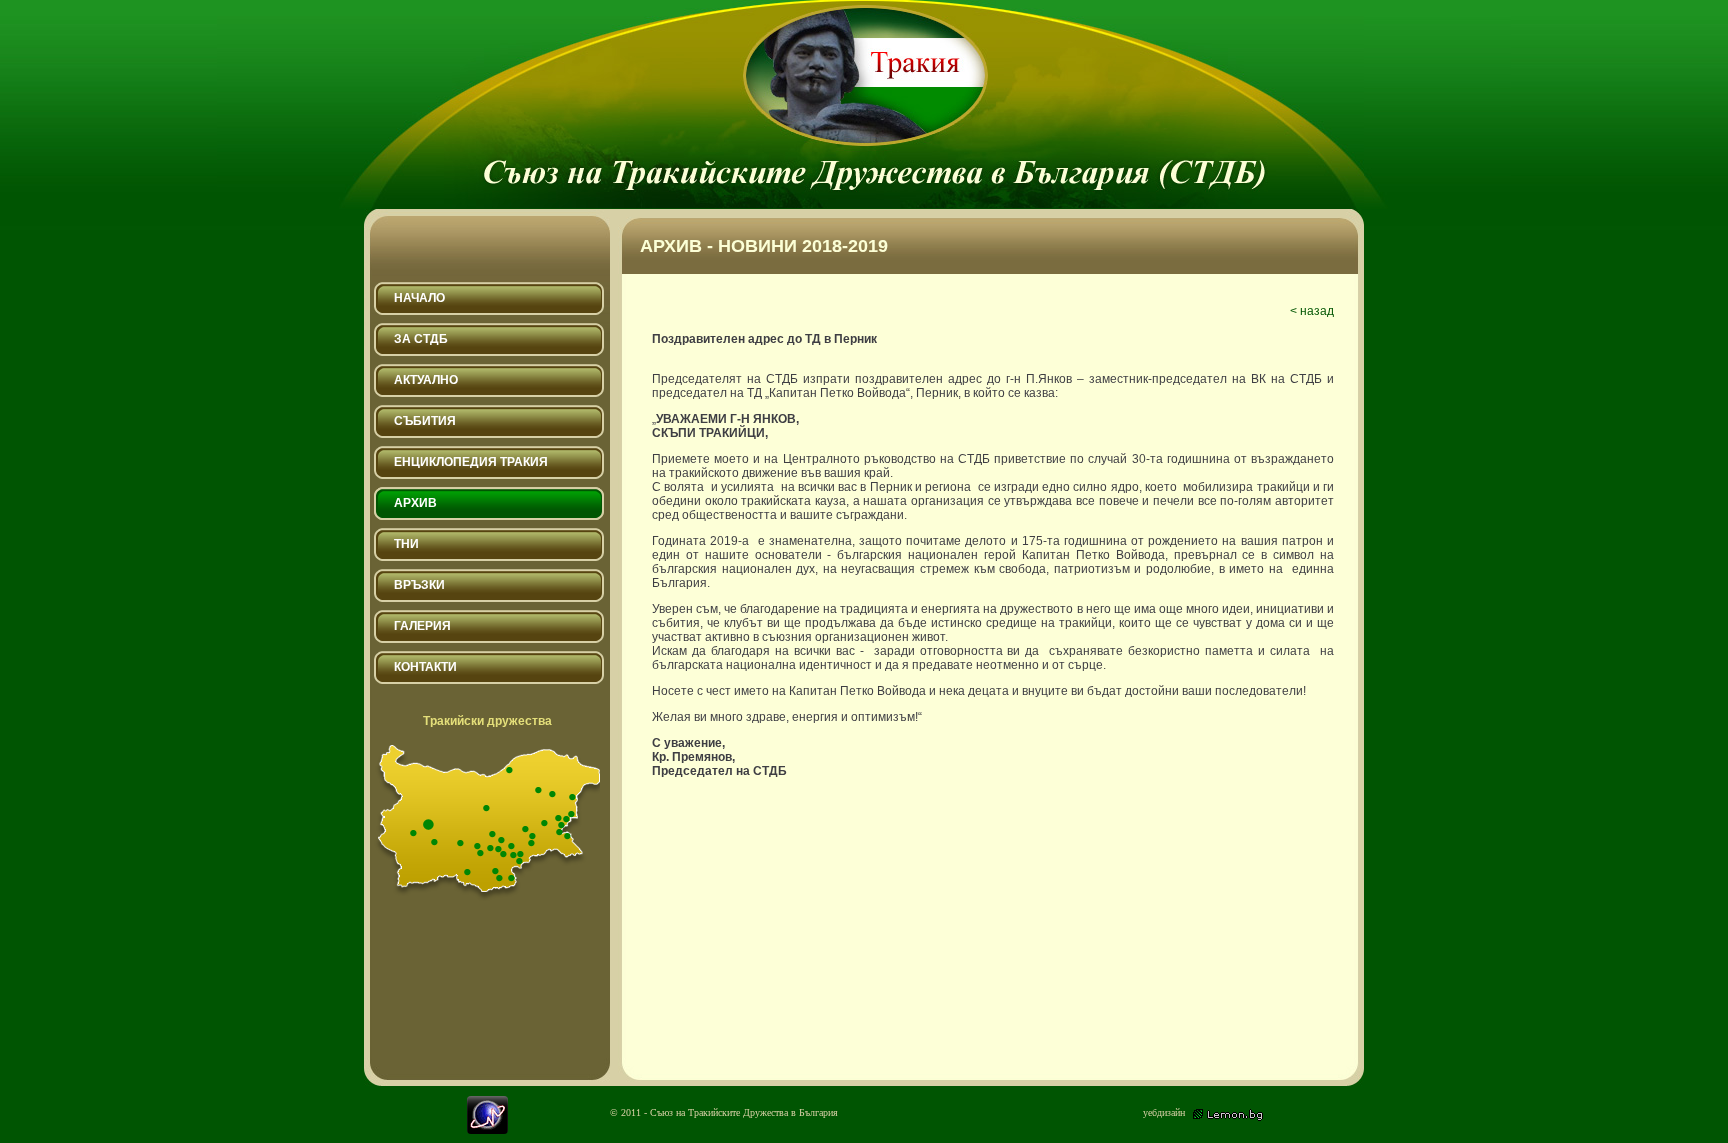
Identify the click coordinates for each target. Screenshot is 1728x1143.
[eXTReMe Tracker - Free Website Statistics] (487, 1129)
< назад (1312, 311)
